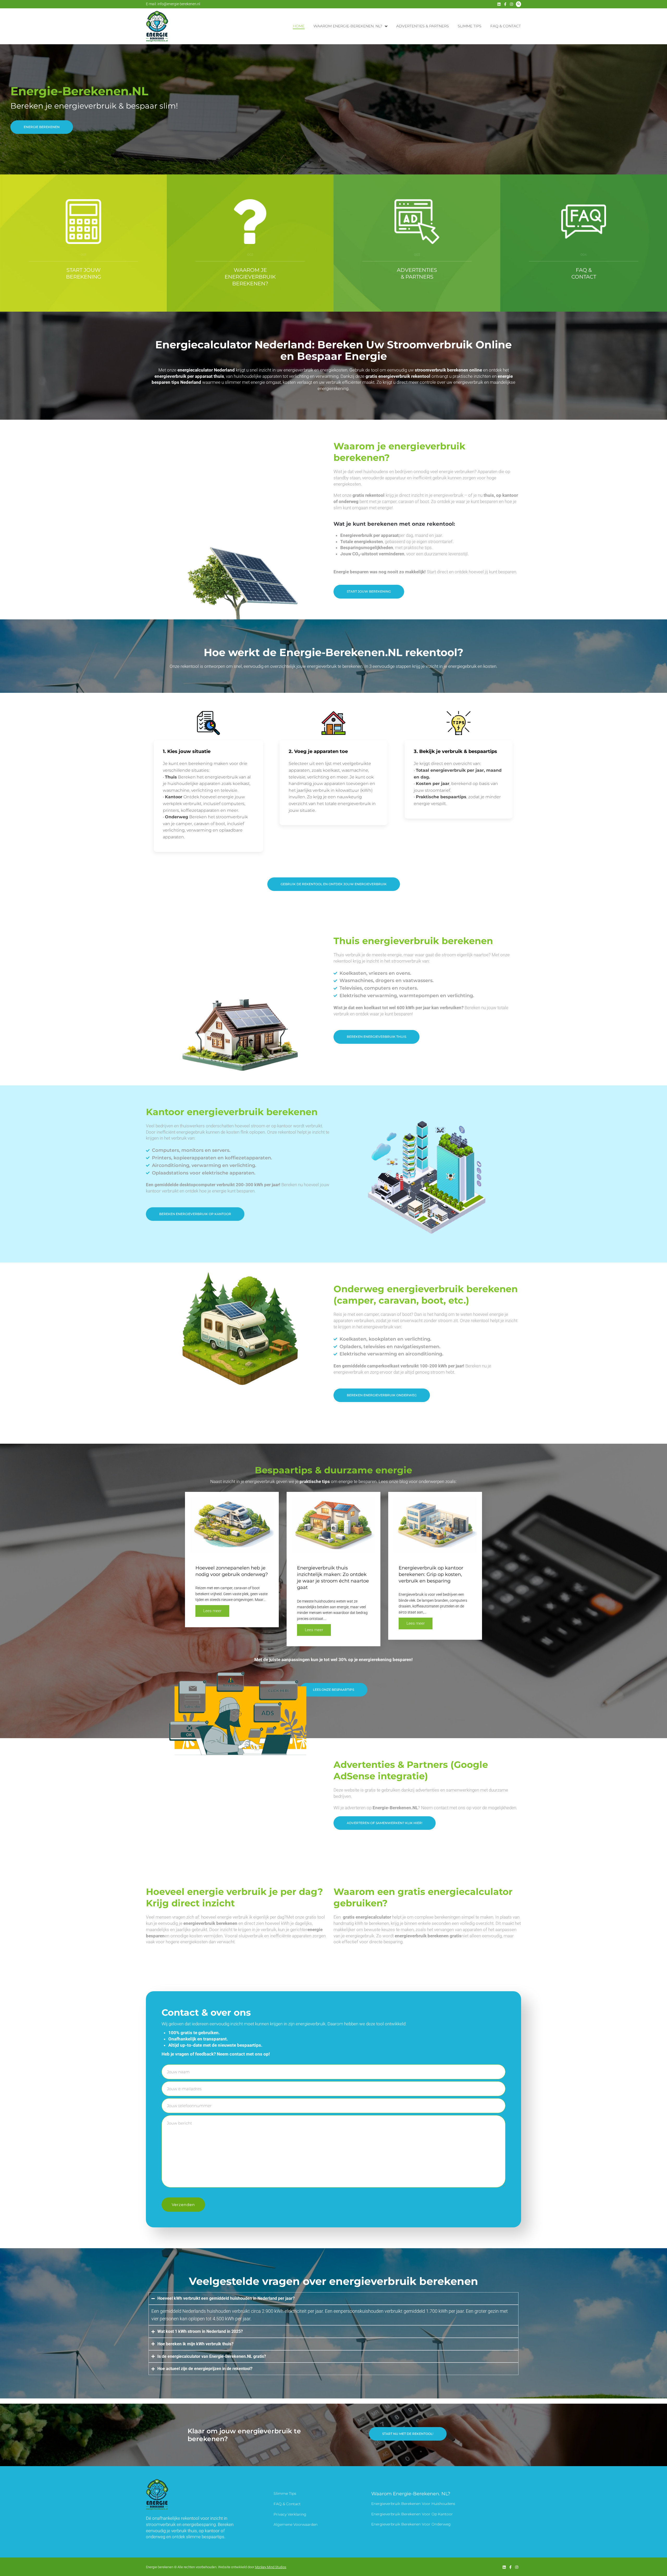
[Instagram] (511, 4)
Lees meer (212, 1611)
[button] (385, 1823)
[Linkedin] (499, 4)
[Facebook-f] (505, 4)
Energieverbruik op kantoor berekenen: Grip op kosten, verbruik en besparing (431, 1574)
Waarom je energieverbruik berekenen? (250, 277)
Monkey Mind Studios (271, 2567)
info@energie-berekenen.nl (179, 4)
